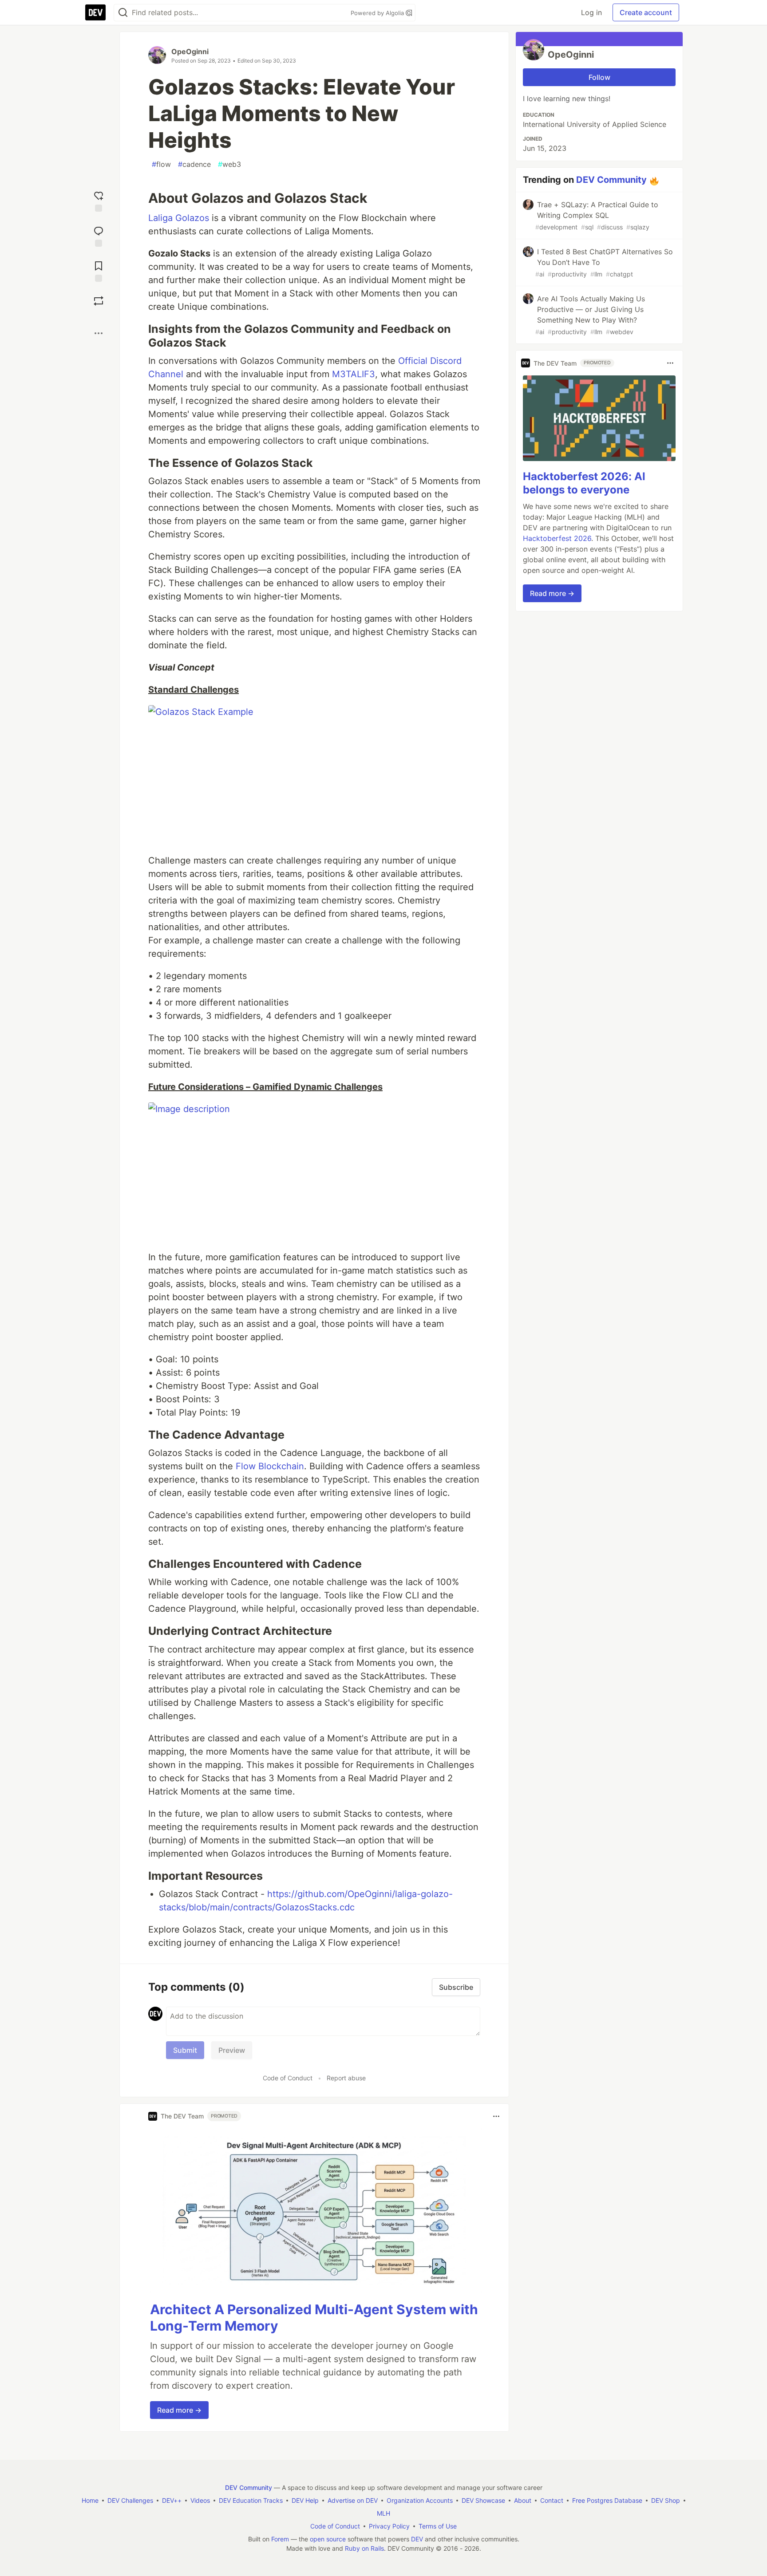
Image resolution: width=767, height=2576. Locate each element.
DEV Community (611, 180)
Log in (591, 12)
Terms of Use (438, 2526)
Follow (599, 77)
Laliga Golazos (179, 218)
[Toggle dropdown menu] (496, 2116)
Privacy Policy (389, 2526)
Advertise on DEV (353, 2500)
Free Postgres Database (607, 2500)
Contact (552, 2500)
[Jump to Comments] (99, 235)
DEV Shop (666, 2500)
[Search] (123, 13)
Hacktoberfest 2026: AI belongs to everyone (584, 483)
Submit (185, 2050)
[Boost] (99, 301)
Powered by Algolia (378, 13)
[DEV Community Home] (95, 12)
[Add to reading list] (99, 270)
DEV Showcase (483, 2500)
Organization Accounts (420, 2500)
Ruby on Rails (364, 2548)
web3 (229, 164)
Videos (200, 2500)
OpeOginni (190, 51)
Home (90, 2500)
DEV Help (305, 2500)
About (523, 2500)
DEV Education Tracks (251, 2500)
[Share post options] (99, 333)
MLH (383, 2513)
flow (161, 164)
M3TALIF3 (354, 374)
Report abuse (346, 2078)
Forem (280, 2539)
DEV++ (172, 2500)
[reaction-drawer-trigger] (99, 200)
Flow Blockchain (270, 1466)
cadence (194, 164)
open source (328, 2539)
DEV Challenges (130, 2500)
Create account (646, 12)
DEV (417, 2539)
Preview (232, 2050)
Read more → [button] (179, 2410)
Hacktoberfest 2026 (557, 538)
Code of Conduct (288, 2078)
